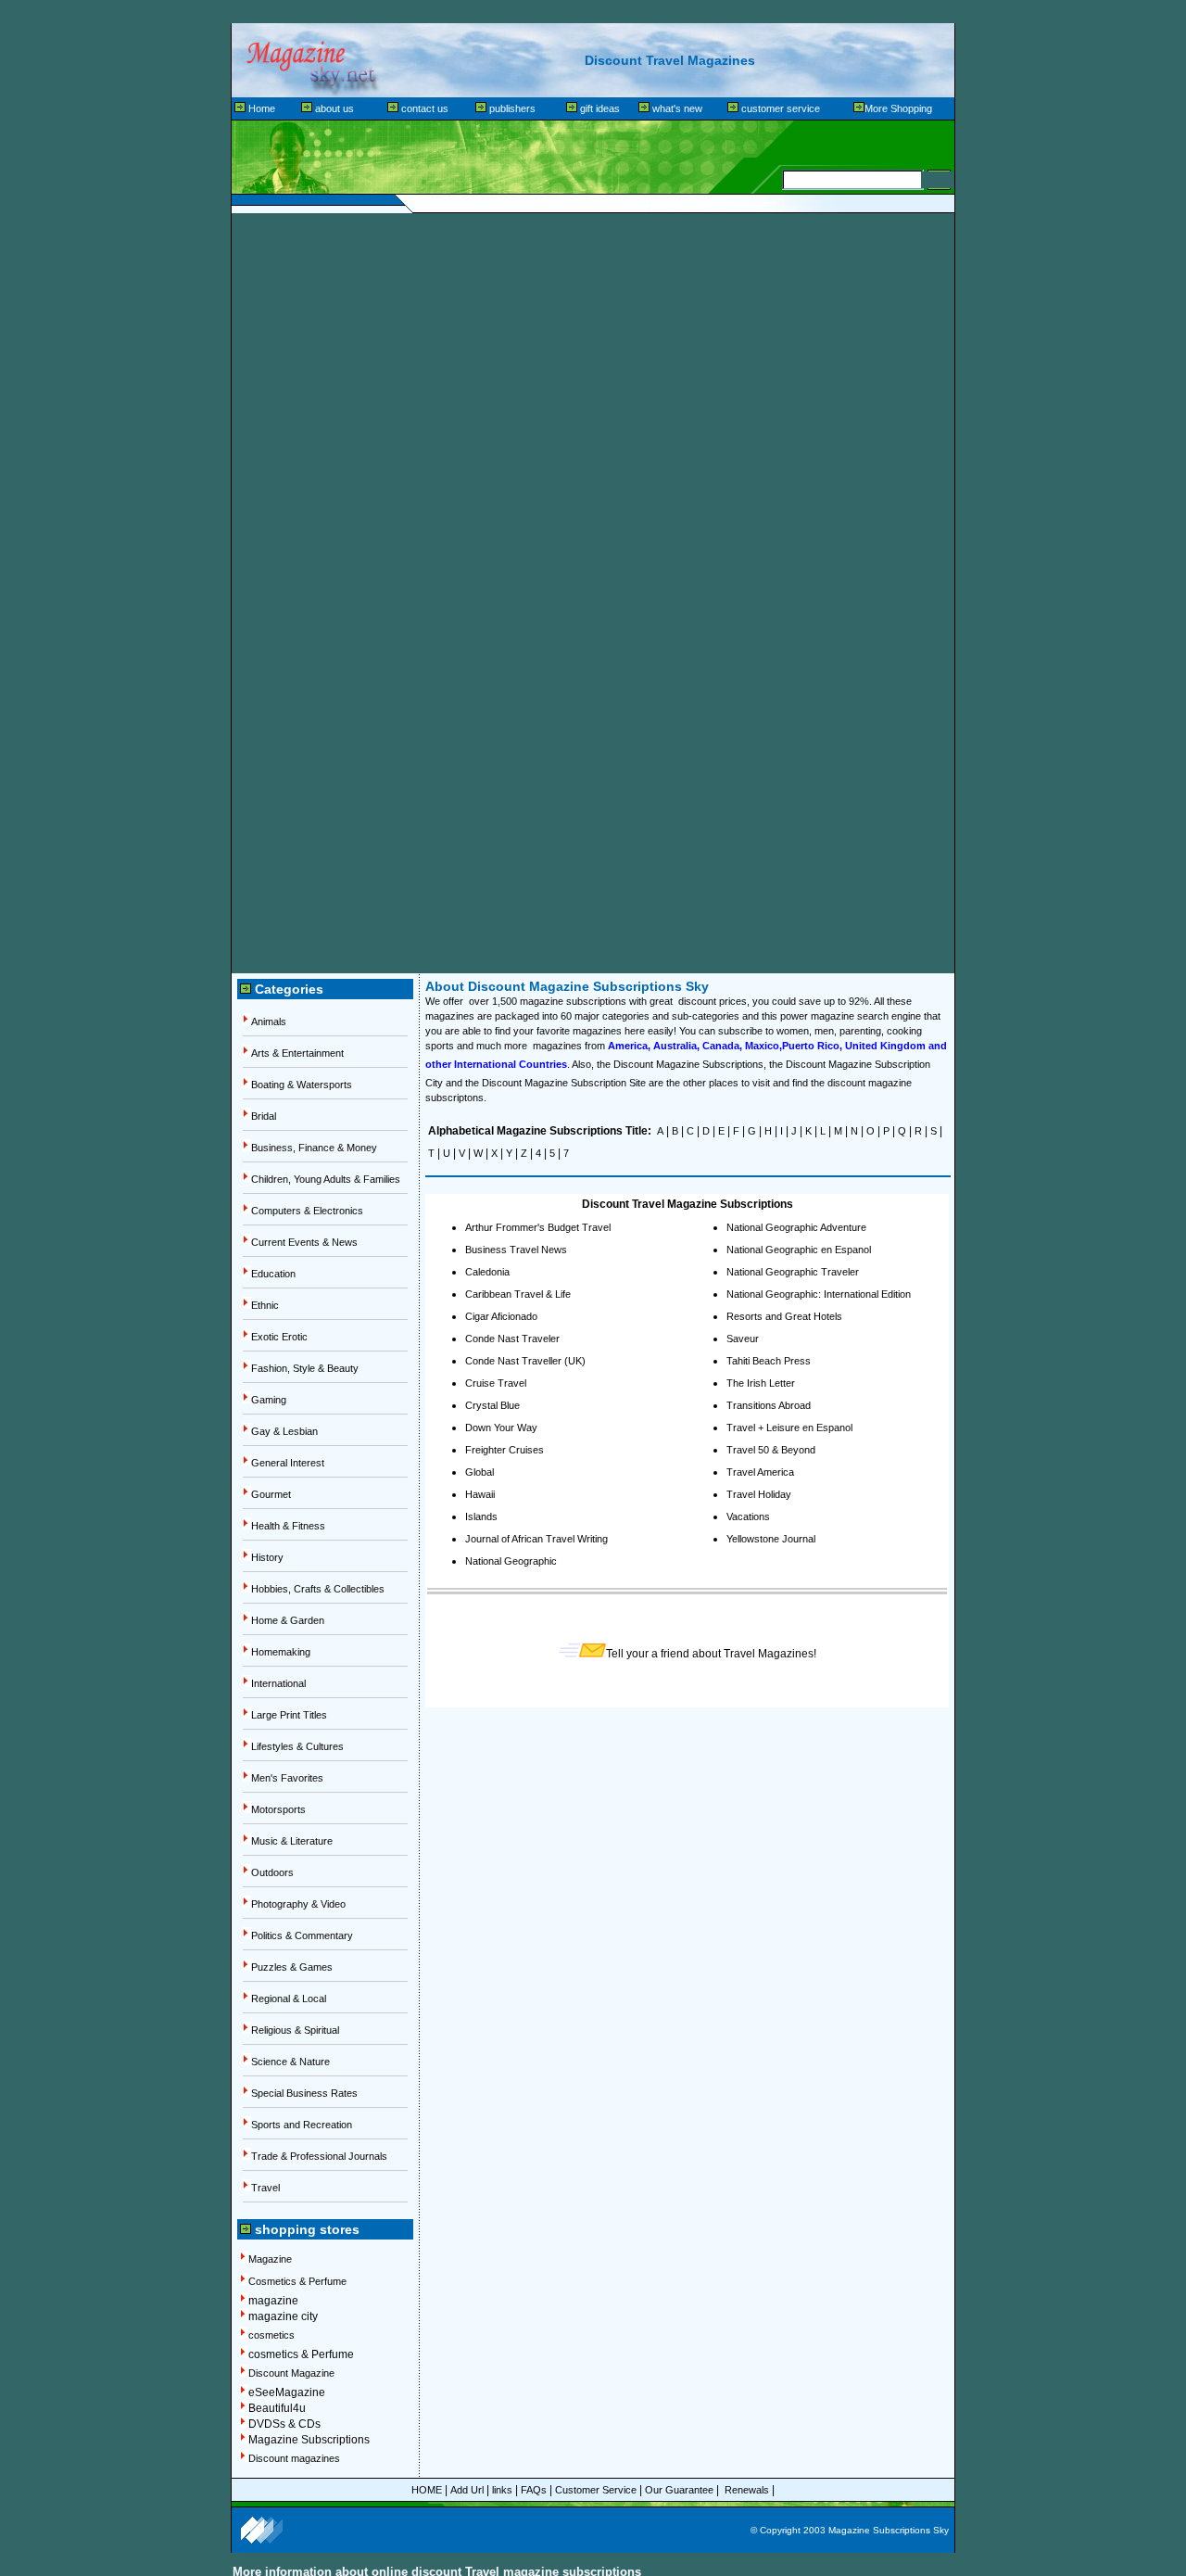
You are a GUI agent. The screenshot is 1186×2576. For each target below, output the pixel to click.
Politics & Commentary (302, 1935)
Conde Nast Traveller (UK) (525, 1361)
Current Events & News (304, 1242)
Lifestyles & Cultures (297, 1746)
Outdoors (272, 1872)
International (278, 1683)
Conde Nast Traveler (512, 1339)
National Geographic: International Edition (819, 1294)
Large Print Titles (289, 1715)
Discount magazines (294, 2458)
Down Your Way (501, 1428)
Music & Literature (292, 1841)
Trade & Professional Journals (319, 2156)
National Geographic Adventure (796, 1227)
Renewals (748, 2490)
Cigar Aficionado (501, 1316)
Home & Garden (288, 1620)
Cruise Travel (496, 1383)
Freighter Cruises (505, 1450)
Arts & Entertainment (297, 1053)
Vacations (748, 1516)
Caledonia (487, 1272)
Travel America (760, 1472)
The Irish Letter (761, 1383)
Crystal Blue (492, 1405)
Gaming (269, 1400)
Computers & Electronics (307, 1211)
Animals (269, 1022)
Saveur (743, 1339)
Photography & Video (298, 1904)
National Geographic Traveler (793, 1272)
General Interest (288, 1463)
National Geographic (511, 1561)
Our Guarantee (679, 2490)
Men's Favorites (287, 1778)
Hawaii (480, 1494)
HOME (427, 2490)
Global (479, 1472)
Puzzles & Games (292, 1967)
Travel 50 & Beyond (771, 1450)
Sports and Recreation (302, 2125)
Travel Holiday (759, 1494)
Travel (265, 2188)
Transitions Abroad (769, 1405)
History (267, 1557)
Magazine (270, 2259)
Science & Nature (290, 2062)
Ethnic (265, 1305)
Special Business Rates (304, 2093)
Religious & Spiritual (295, 2030)
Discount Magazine (291, 2373)
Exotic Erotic (279, 1337)
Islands (481, 1516)
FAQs (534, 2490)
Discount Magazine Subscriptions (688, 1064)
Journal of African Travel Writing (536, 1539)
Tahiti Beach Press (769, 1361)
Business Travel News (516, 1250)
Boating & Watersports (302, 1085)
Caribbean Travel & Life (518, 1294)
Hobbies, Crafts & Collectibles (318, 1589)
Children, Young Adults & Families (326, 1179)
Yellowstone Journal (771, 1539)
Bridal (264, 1116)
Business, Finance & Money (314, 1148)
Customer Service (596, 2490)
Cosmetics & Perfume (297, 2281)
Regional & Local (289, 1999)
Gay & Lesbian (284, 1431)
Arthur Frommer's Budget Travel (538, 1227)
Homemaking (281, 1652)
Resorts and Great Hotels (784, 1316)
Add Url (467, 2490)
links (502, 2490)
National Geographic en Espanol (799, 1250)
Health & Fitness (288, 1526)
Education (273, 1274)
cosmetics (271, 2335)
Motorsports (278, 1809)
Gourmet (271, 1494)
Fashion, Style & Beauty (305, 1368)
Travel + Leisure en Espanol (789, 1428)
